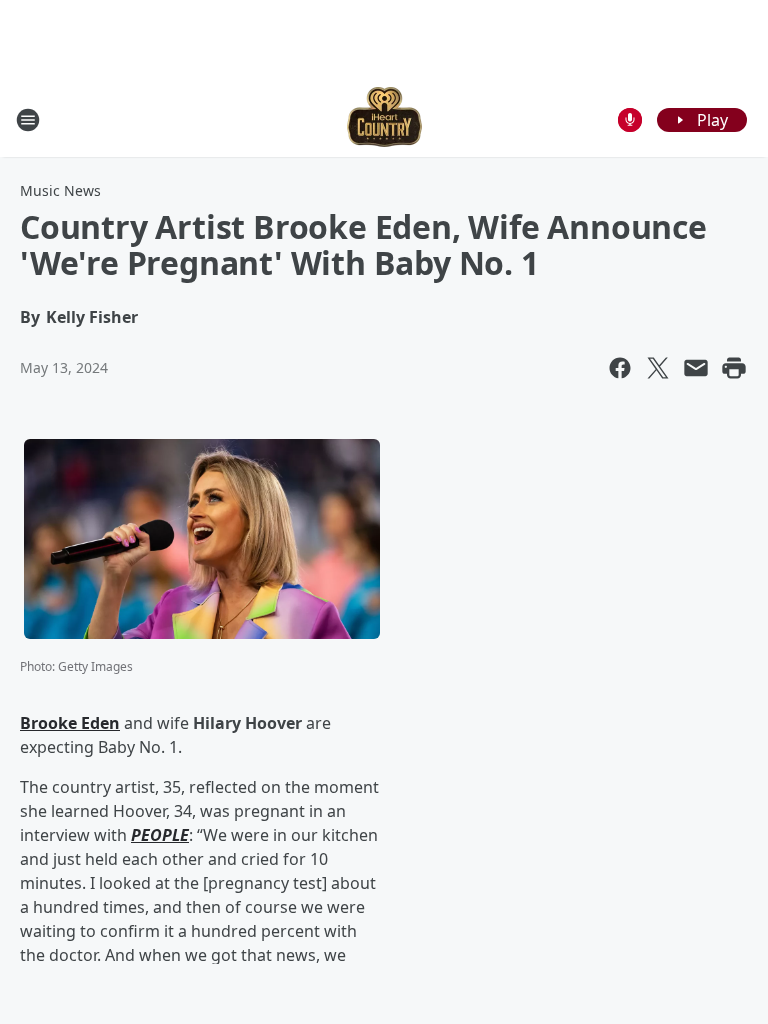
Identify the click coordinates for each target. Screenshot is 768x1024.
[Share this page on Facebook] (620, 368)
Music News (60, 190)
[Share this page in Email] (696, 368)
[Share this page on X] (658, 368)
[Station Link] (384, 119)
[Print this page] (734, 368)
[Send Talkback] (630, 120)
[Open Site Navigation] (28, 120)
